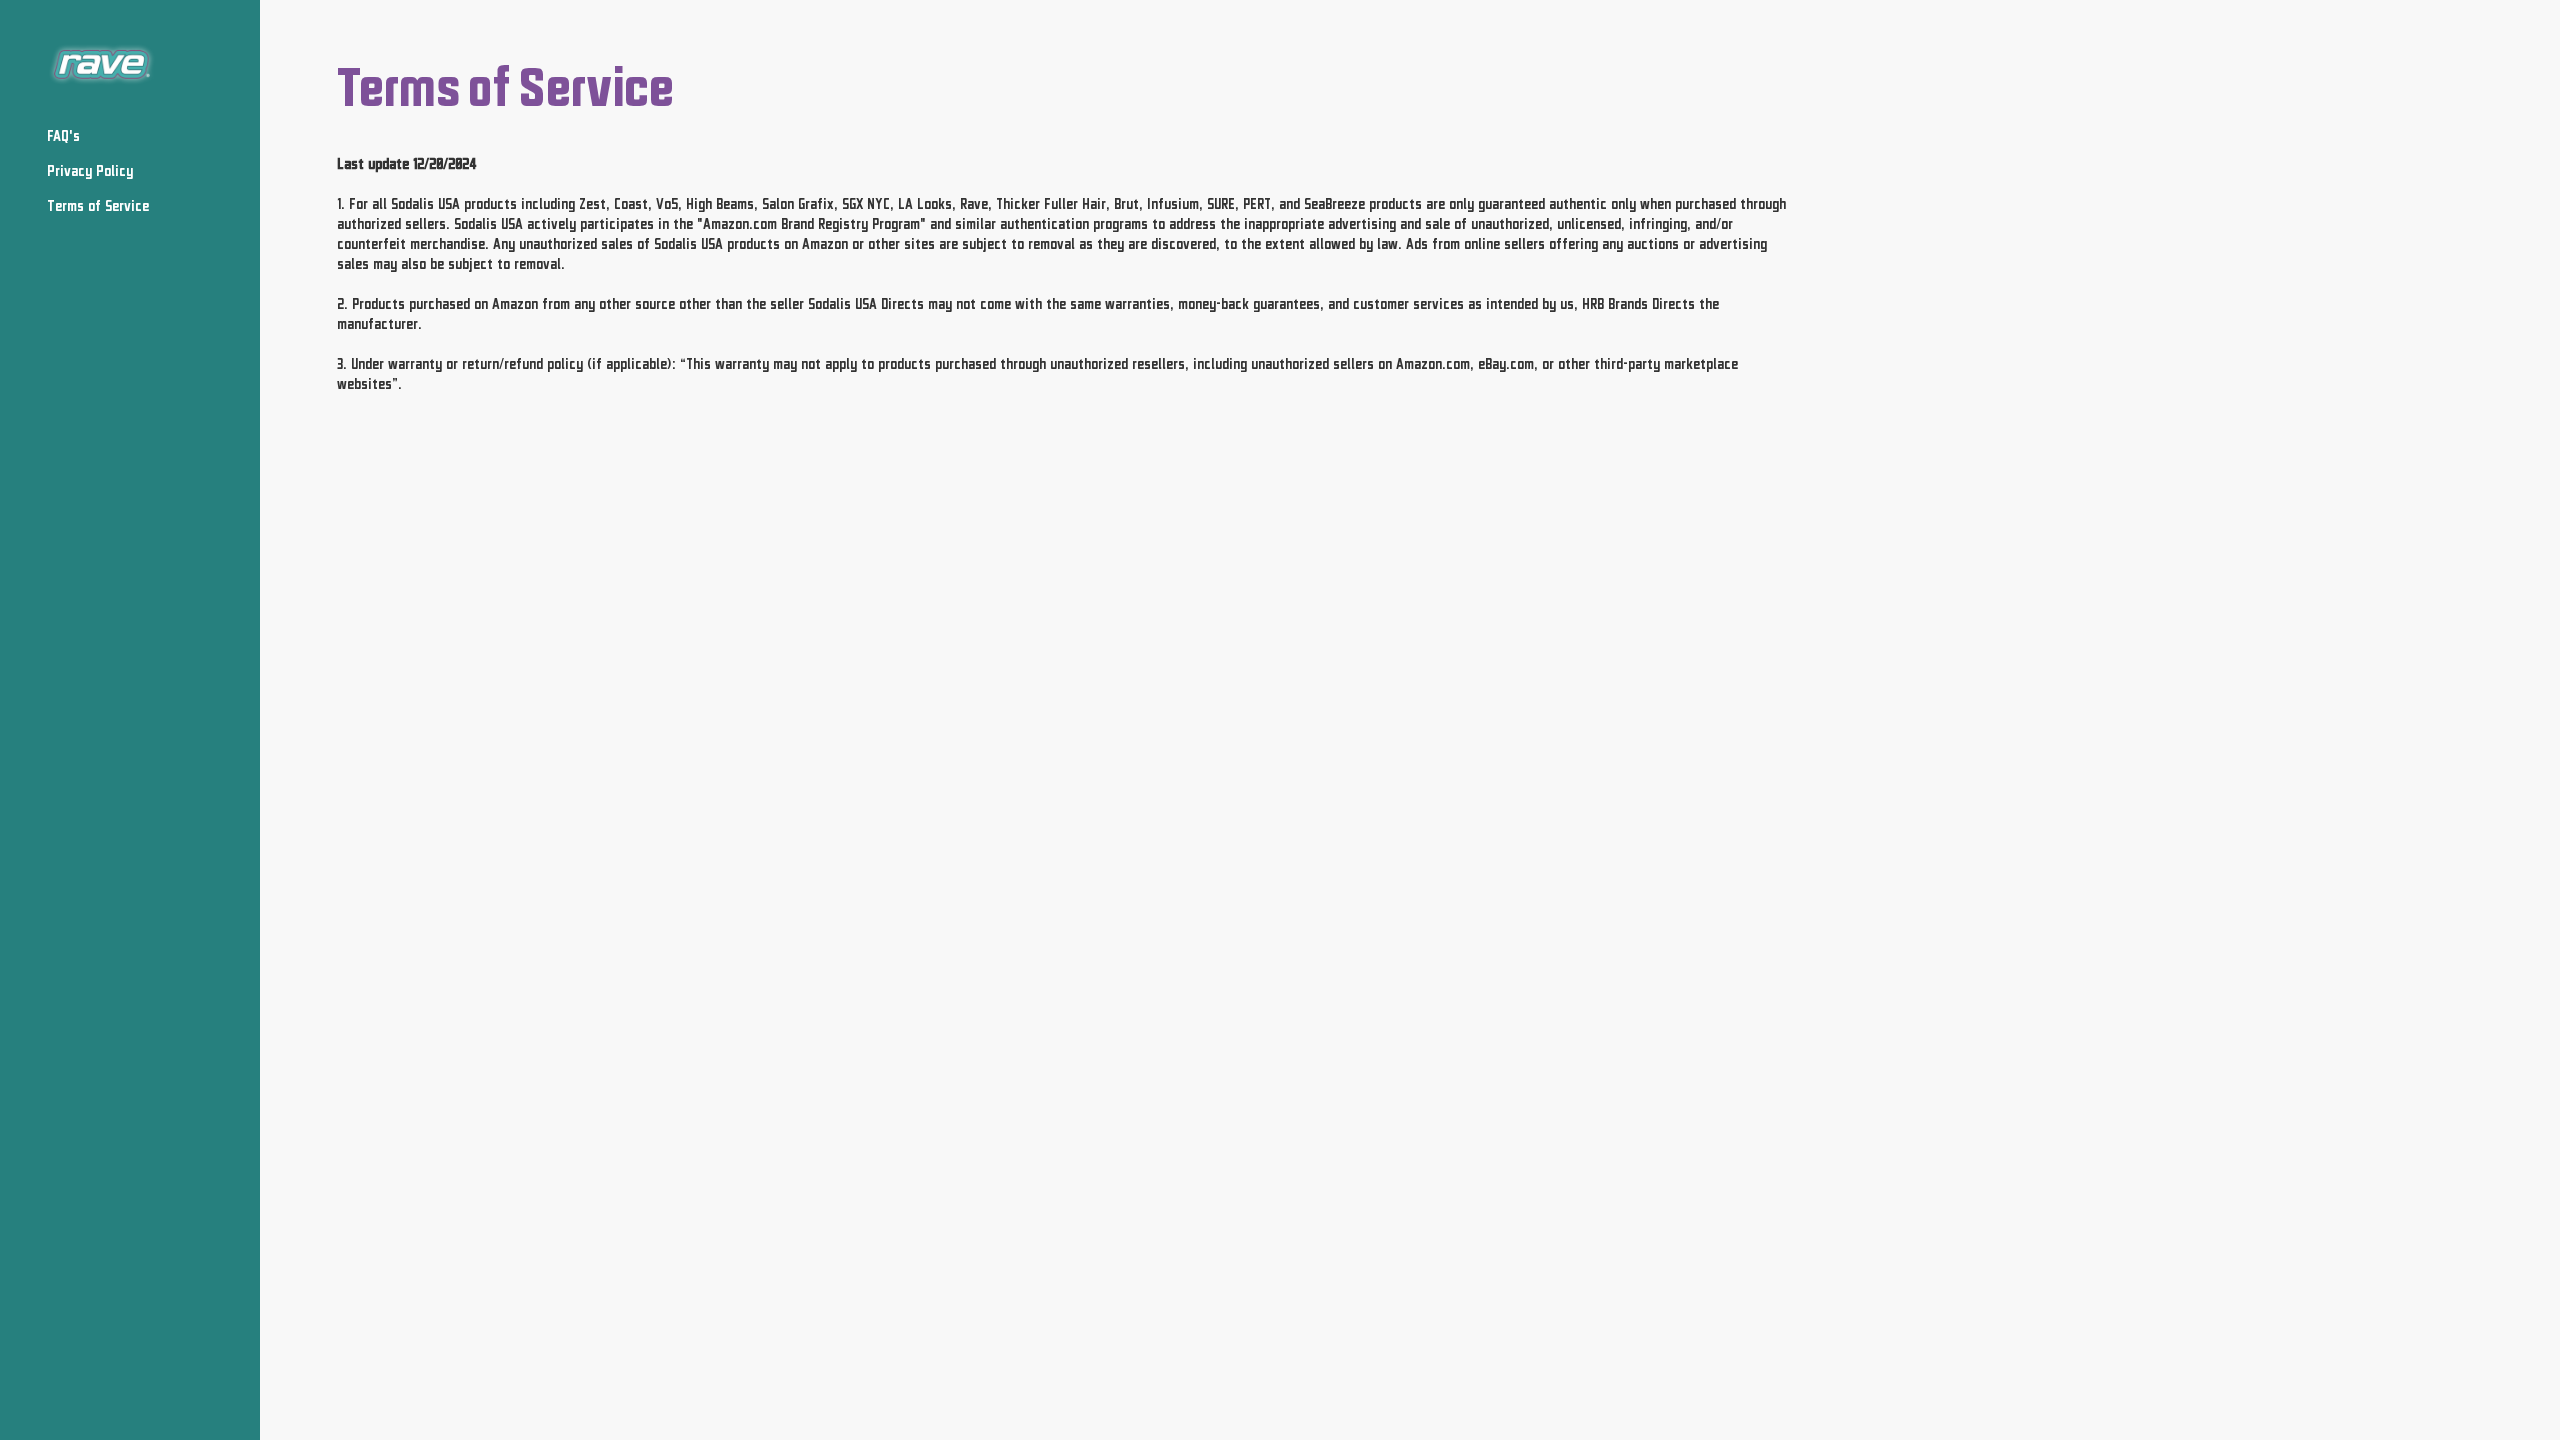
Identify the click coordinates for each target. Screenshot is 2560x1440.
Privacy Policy (90, 170)
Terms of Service (98, 205)
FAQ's (63, 135)
